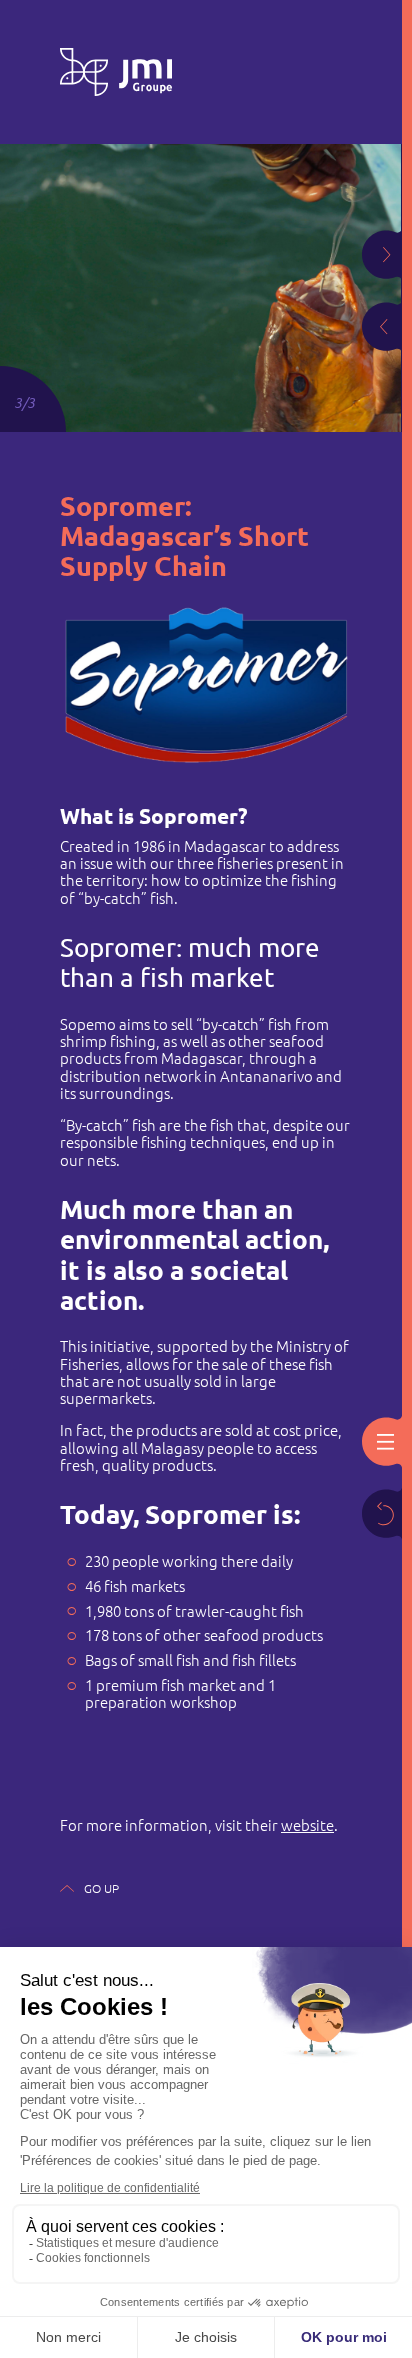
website (307, 1825)
